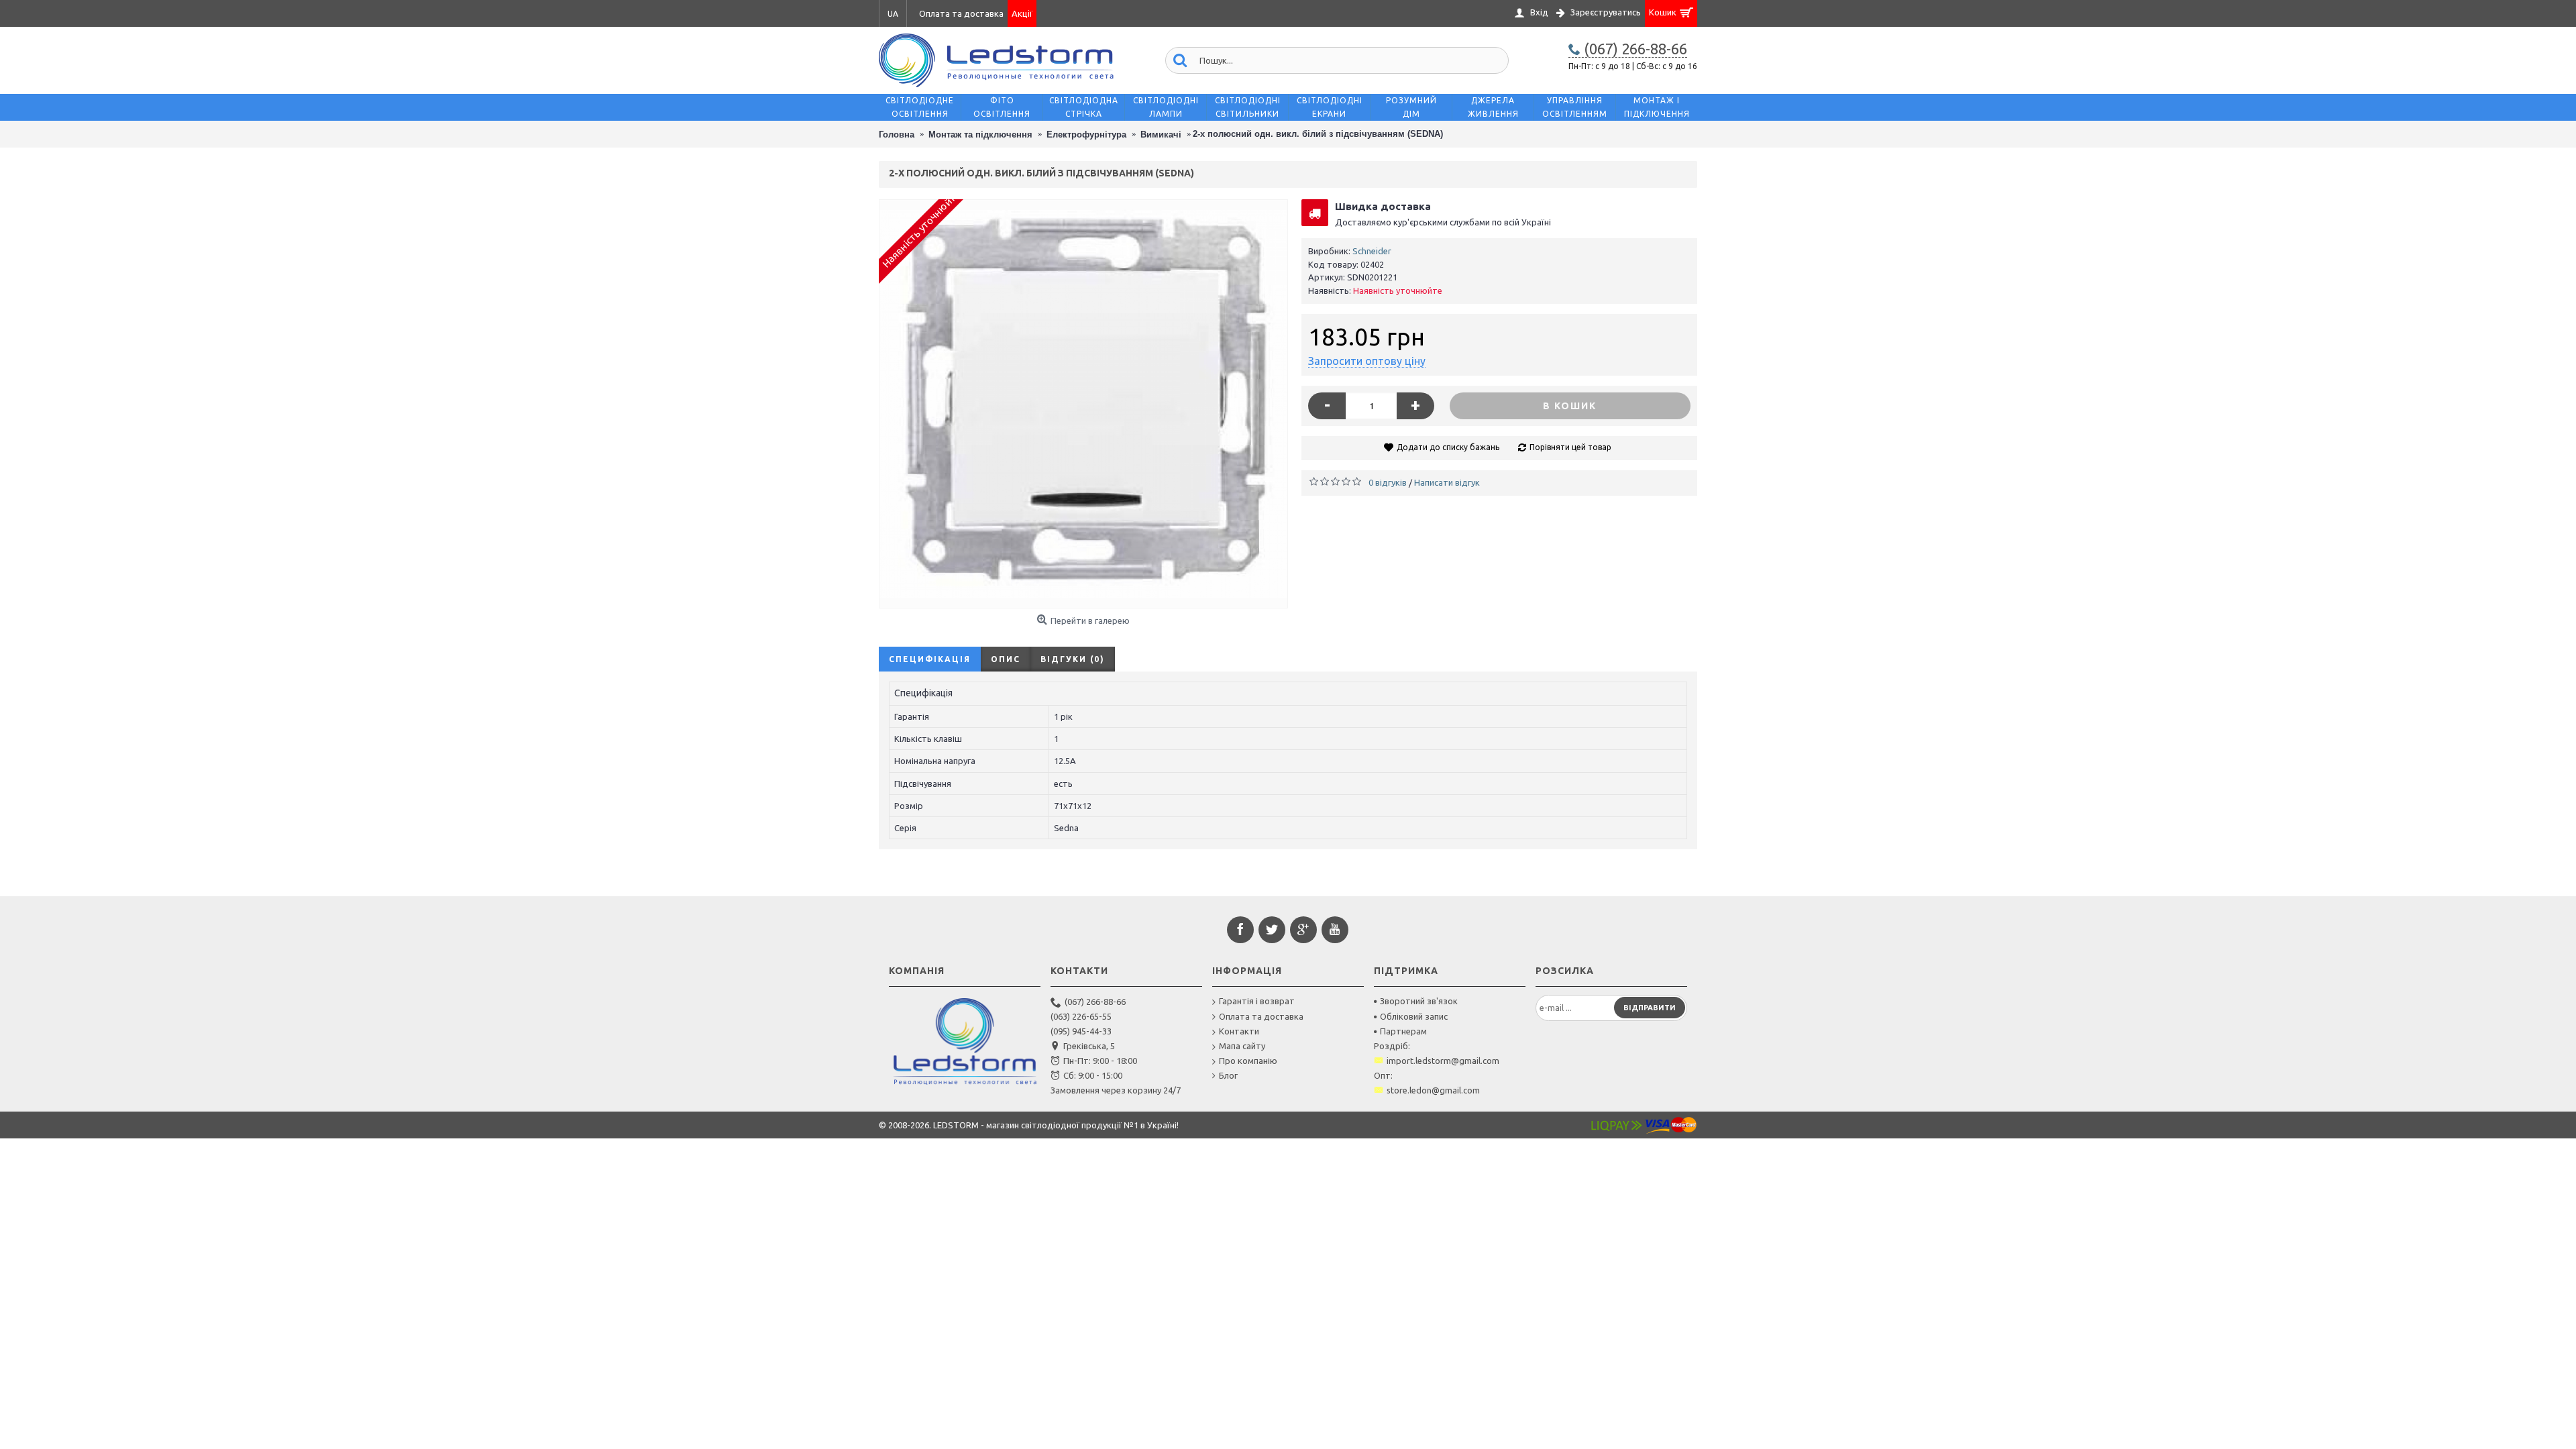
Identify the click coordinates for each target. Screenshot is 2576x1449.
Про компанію (1248, 1061)
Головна (897, 135)
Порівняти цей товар (1570, 447)
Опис (1006, 659)
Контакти (1239, 1031)
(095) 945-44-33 (1081, 1031)
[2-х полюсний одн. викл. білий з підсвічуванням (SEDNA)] (1083, 404)
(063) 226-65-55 (1081, 1016)
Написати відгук (1447, 482)
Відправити (1650, 1008)
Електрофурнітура (1086, 135)
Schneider (1372, 251)
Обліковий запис (1414, 1016)
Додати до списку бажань (1448, 447)
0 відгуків (1388, 482)
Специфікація (930, 659)
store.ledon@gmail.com (1433, 1090)
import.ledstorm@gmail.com (1443, 1061)
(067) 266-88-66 (1095, 1002)
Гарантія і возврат (1257, 1001)
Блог (1228, 1075)
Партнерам (1403, 1031)
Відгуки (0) (1073, 659)
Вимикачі (1161, 135)
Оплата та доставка (1261, 1016)
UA (893, 14)
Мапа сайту (1242, 1046)
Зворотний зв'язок (1419, 1001)
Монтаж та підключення (980, 135)
